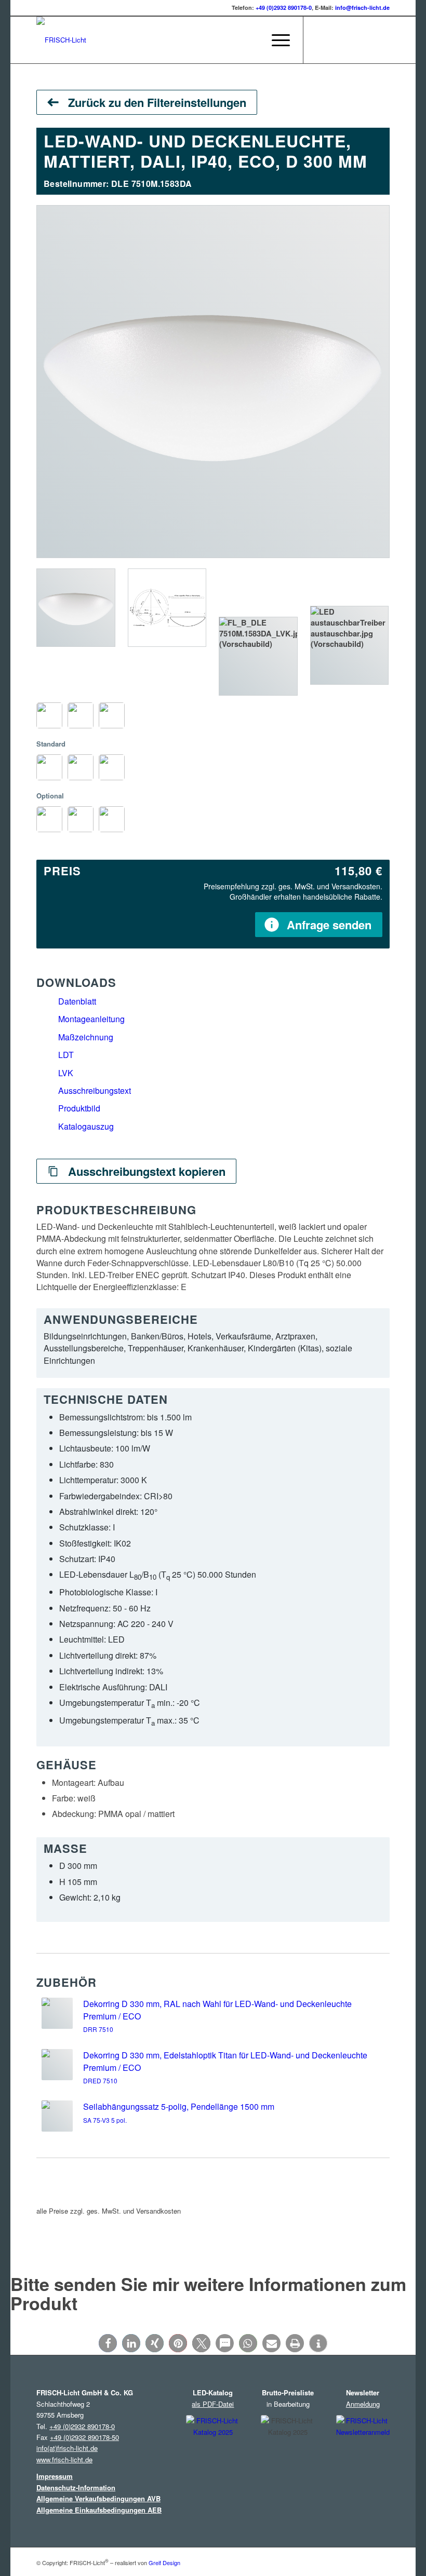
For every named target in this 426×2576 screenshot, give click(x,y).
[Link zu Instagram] (319, 40)
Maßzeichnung (86, 1037)
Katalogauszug (86, 1126)
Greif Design (164, 2563)
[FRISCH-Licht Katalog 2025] (213, 2452)
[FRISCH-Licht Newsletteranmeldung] (363, 2451)
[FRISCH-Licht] (61, 40)
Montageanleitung (91, 1019)
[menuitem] (251, 40)
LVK (66, 1073)
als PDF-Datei (213, 2404)
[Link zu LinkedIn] (351, 40)
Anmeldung (363, 2404)
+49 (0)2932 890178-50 (84, 2437)
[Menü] (276, 40)
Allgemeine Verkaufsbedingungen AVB (98, 2498)
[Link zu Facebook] (335, 40)
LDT (66, 1055)
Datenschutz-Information (76, 2487)
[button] (108, 2343)
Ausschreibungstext (95, 1090)
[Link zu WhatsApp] (382, 40)
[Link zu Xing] (366, 40)
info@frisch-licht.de (362, 8)
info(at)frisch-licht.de (67, 2448)
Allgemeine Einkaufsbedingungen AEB (99, 2510)
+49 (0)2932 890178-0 (284, 8)
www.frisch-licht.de (64, 2459)
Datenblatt (77, 1001)
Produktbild (79, 1108)
